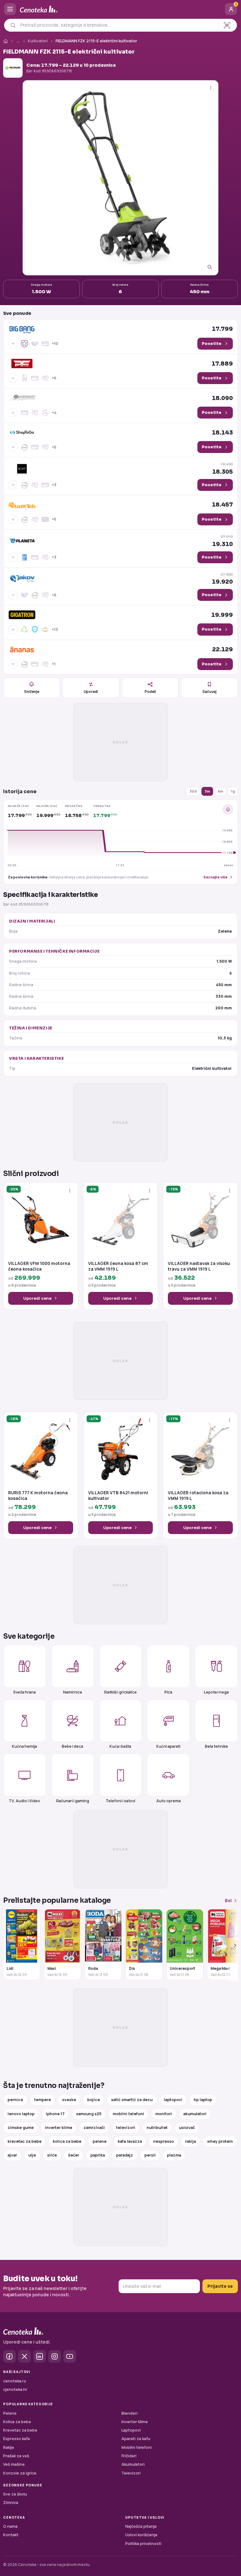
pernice (15, 2100)
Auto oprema (169, 1801)
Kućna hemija (24, 1746)
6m (220, 791)
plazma (174, 2155)
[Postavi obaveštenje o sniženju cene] (228, 809)
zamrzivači (94, 2128)
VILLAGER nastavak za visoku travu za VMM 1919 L (199, 1266)
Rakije (9, 2447)
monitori (164, 2114)
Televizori (131, 2473)
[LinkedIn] (40, 2356)
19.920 (222, 578)
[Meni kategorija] (10, 9)
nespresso (163, 2141)
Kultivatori (38, 41)
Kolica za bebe (17, 2422)
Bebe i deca (72, 1746)
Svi (228, 1900)
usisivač (187, 2128)
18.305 (222, 468)
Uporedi (91, 692)
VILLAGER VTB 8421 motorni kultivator (118, 1496)
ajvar (12, 2155)
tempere (43, 2100)
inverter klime (59, 2128)
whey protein (220, 2141)
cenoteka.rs (15, 2381)
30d (193, 791)
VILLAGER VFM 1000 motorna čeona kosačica (39, 1266)
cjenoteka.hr (15, 2389)
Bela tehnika (216, 1746)
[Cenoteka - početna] (120, 9)
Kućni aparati (168, 1746)
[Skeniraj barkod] (227, 25)
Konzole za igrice (20, 2473)
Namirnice (73, 1692)
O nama (10, 2526)
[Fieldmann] (13, 68)
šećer (74, 2155)
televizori (126, 2128)
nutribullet (157, 2128)
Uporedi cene (37, 1298)
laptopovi (173, 2100)
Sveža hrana (24, 1692)
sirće (52, 2155)
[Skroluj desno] (232, 1945)
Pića (168, 1692)
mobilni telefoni (128, 2114)
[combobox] (118, 25)
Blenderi (129, 2413)
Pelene (10, 2413)
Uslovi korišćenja (141, 2535)
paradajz (125, 2155)
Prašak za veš (16, 2456)
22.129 (222, 649)
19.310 (222, 541)
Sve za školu (15, 2494)
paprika (98, 2155)
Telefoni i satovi (120, 1801)
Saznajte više (215, 877)
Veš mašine (14, 2464)
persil (150, 2155)
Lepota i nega (216, 1692)
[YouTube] (70, 2356)
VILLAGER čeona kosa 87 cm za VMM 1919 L (118, 1266)
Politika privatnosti (143, 2544)
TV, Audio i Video (24, 1801)
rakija (190, 2141)
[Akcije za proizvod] (211, 88)
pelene (99, 2141)
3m (207, 791)
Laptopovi (131, 2430)
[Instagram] (55, 2356)
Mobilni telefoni (137, 2447)
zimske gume (21, 2128)
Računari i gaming (73, 1801)
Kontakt (11, 2535)
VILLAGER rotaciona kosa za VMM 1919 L (198, 1496)
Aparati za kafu (136, 2439)
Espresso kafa (16, 2439)
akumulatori (195, 2114)
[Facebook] (9, 2356)
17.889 (222, 364)
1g (233, 791)
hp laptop (203, 2100)
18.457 (222, 505)
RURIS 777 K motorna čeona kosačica (38, 1496)
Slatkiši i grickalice (120, 1692)
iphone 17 (55, 2114)
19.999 (222, 615)
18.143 (222, 433)
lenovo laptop (21, 2114)
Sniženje (32, 692)
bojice (94, 2100)
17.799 (222, 329)
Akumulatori (133, 2464)
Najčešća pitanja (141, 2526)
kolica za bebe (67, 2141)
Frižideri (129, 2456)
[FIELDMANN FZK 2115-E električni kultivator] (120, 178)
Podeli (150, 692)
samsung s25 (89, 2114)
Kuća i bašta (120, 1746)
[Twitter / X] (24, 2356)
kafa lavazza (130, 2141)
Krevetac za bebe (20, 2430)
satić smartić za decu (132, 2100)
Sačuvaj (209, 692)
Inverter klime (135, 2422)
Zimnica (11, 2503)
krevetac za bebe (24, 2141)
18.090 (222, 398)
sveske (69, 2100)
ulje (32, 2155)
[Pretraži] (13, 25)
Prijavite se (220, 2286)
